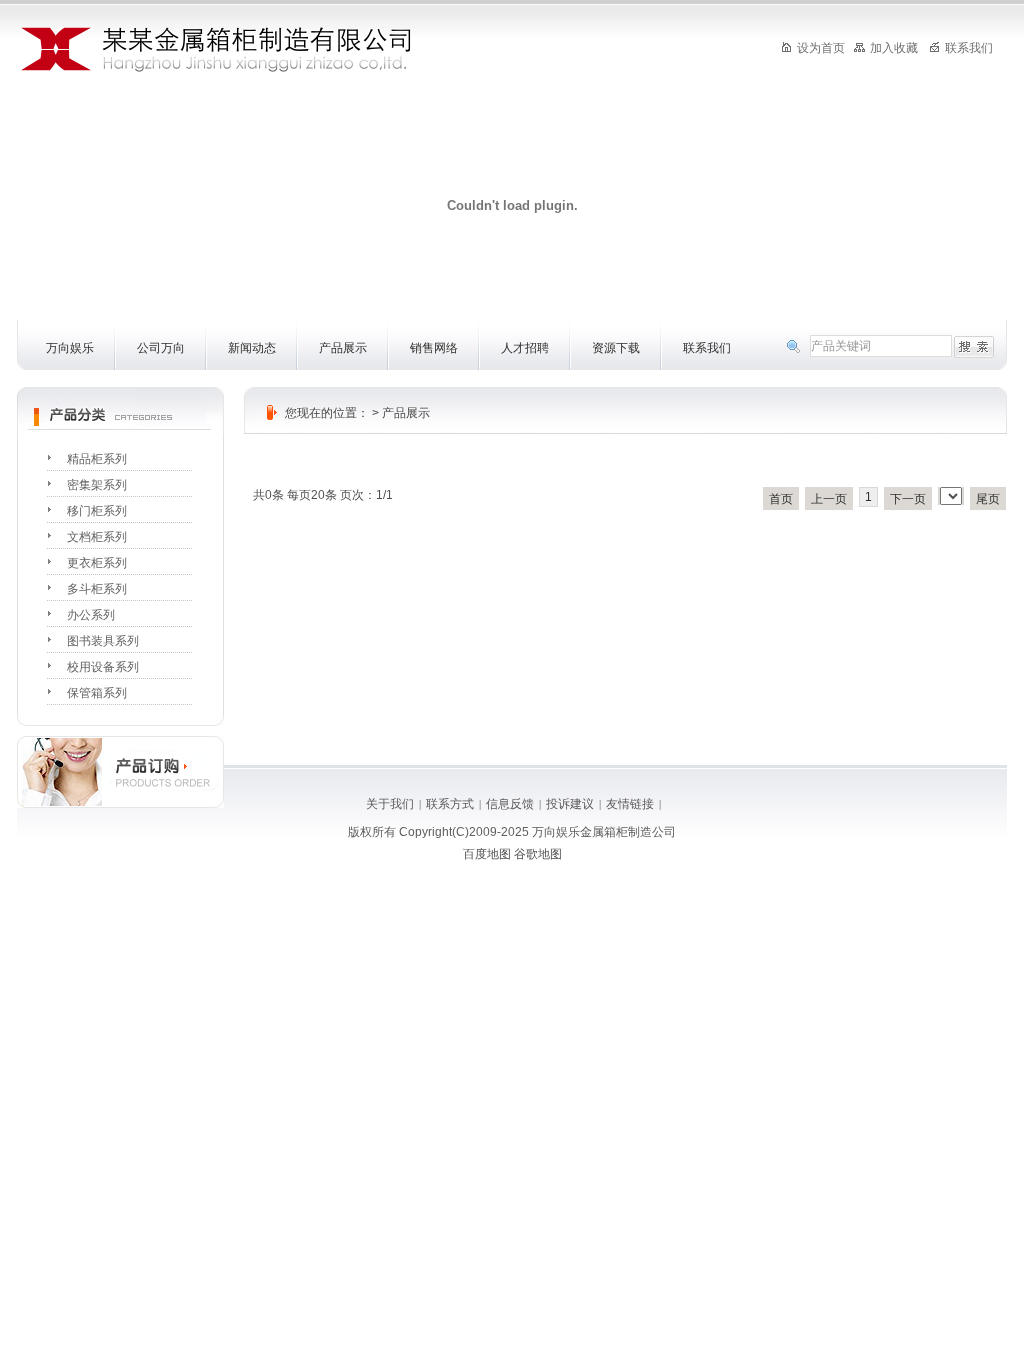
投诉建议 (570, 804)
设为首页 (821, 48)
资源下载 (616, 348)
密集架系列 (97, 485)
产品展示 (343, 348)
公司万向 (161, 348)
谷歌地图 (538, 854)
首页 (781, 499)
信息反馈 (510, 804)
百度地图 (487, 854)
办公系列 (91, 615)
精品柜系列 (97, 459)
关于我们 (390, 804)
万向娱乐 (70, 348)
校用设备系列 (103, 667)
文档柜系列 (97, 537)
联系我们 (707, 348)
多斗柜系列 (97, 589)
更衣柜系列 (97, 563)
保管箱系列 (97, 693)
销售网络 (434, 348)
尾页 (988, 499)
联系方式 (450, 804)
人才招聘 (525, 348)
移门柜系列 (97, 511)
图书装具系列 (103, 641)
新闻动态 (252, 348)
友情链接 (630, 804)
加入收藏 (894, 48)
